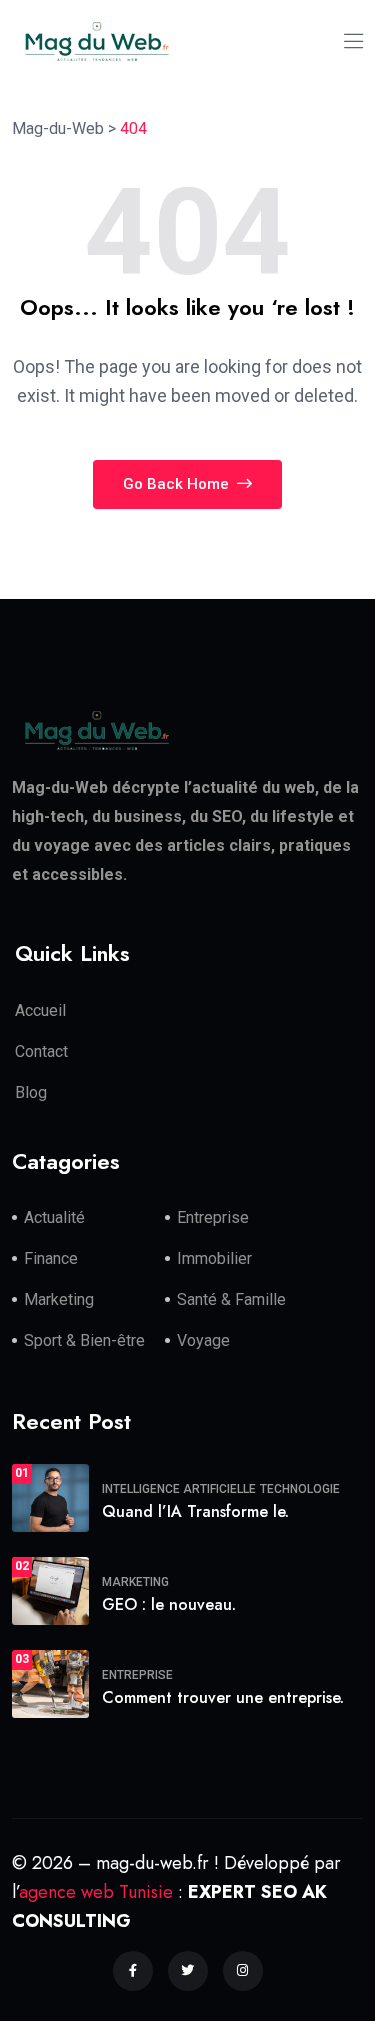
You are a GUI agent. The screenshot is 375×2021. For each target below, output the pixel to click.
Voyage (203, 1340)
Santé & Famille (231, 1299)
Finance (51, 1258)
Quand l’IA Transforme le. (195, 1511)
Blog (31, 1092)
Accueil (40, 1010)
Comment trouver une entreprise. (223, 1697)
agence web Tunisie (96, 1892)
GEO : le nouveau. (169, 1604)
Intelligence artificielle (179, 1489)
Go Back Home (178, 484)
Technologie (300, 1489)
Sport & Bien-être (84, 1340)
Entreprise (213, 1217)
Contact (41, 1051)
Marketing (59, 1299)
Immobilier (214, 1258)
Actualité (54, 1217)
